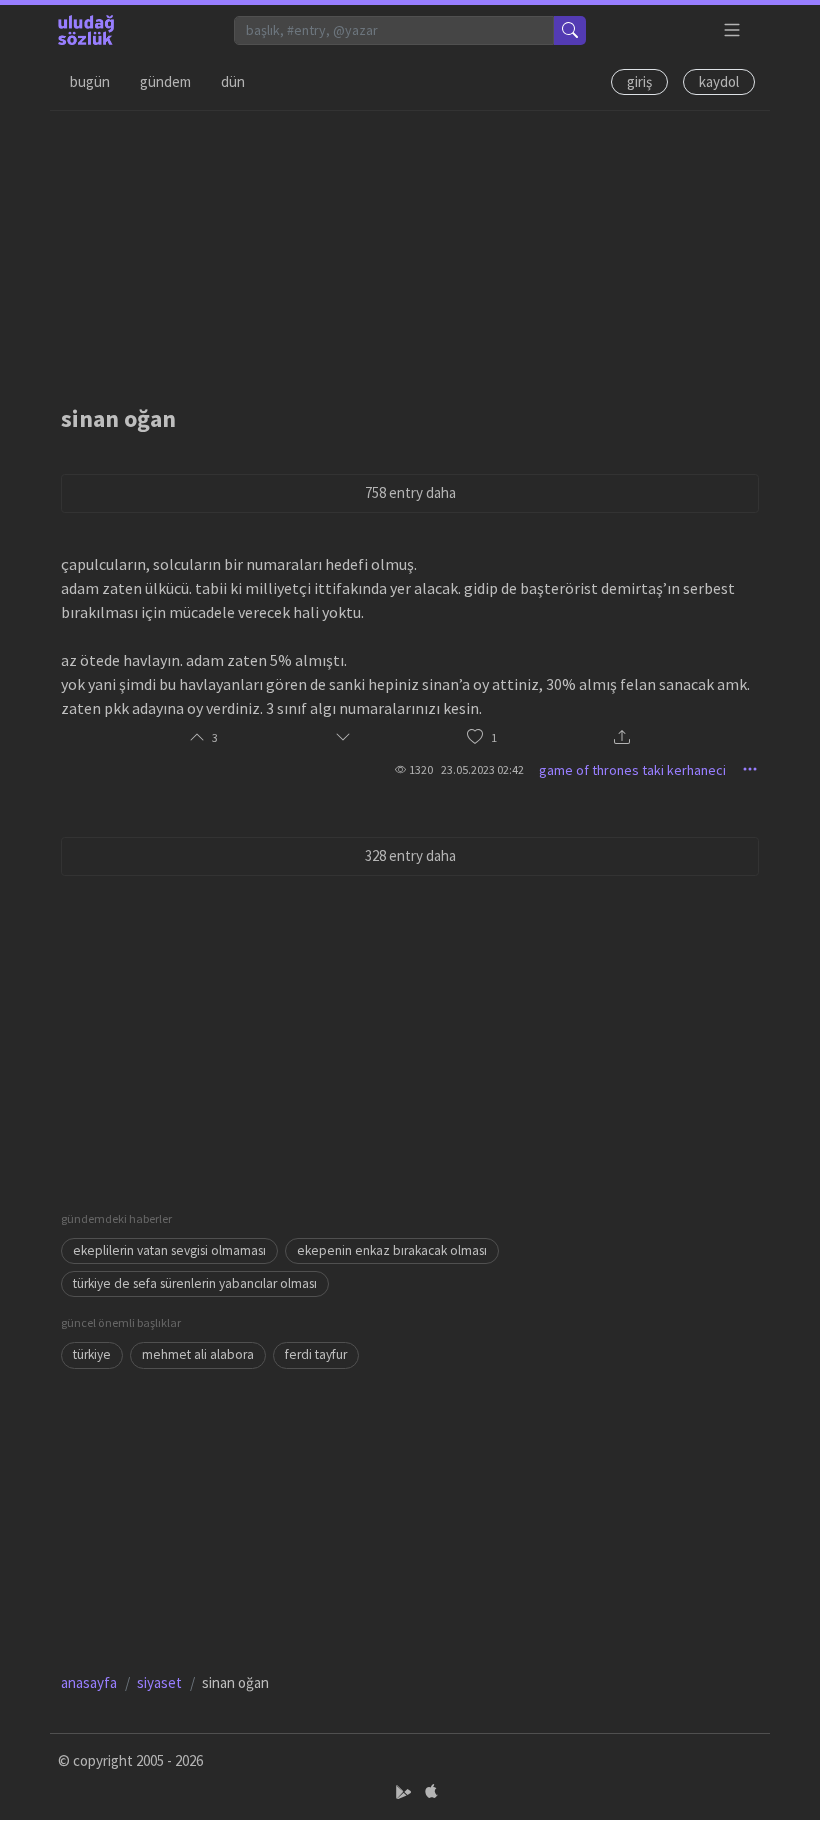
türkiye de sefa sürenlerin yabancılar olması (195, 1283)
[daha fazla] (732, 30)
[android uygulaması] (405, 1792)
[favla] (475, 737)
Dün (233, 81)
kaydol (719, 81)
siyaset (159, 1682)
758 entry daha (410, 492)
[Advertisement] (410, 251)
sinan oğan (118, 418)
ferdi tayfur (316, 1354)
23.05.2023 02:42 (482, 769)
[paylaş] (622, 738)
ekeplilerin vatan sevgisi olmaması (169, 1250)
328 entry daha (410, 855)
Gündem (165, 81)
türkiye (92, 1354)
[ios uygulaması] (431, 1792)
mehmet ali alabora (198, 1354)
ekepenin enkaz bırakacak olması (392, 1250)
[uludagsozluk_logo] (86, 30)
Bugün (90, 81)
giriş (639, 81)
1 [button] (494, 737)
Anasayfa (89, 1682)
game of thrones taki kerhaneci (632, 770)
